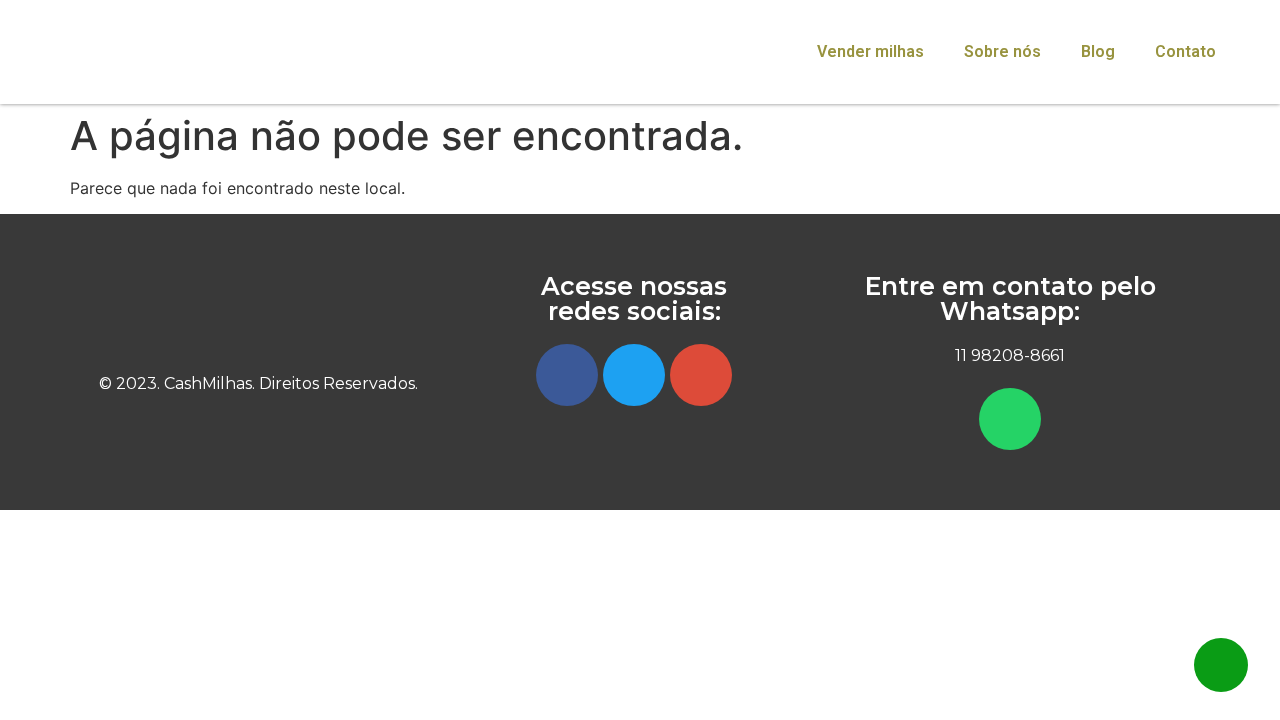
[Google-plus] (701, 375)
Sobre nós (1002, 51)
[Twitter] (634, 375)
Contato (1185, 51)
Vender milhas (870, 51)
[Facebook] (567, 375)
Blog (1098, 51)
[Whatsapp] (1010, 419)
